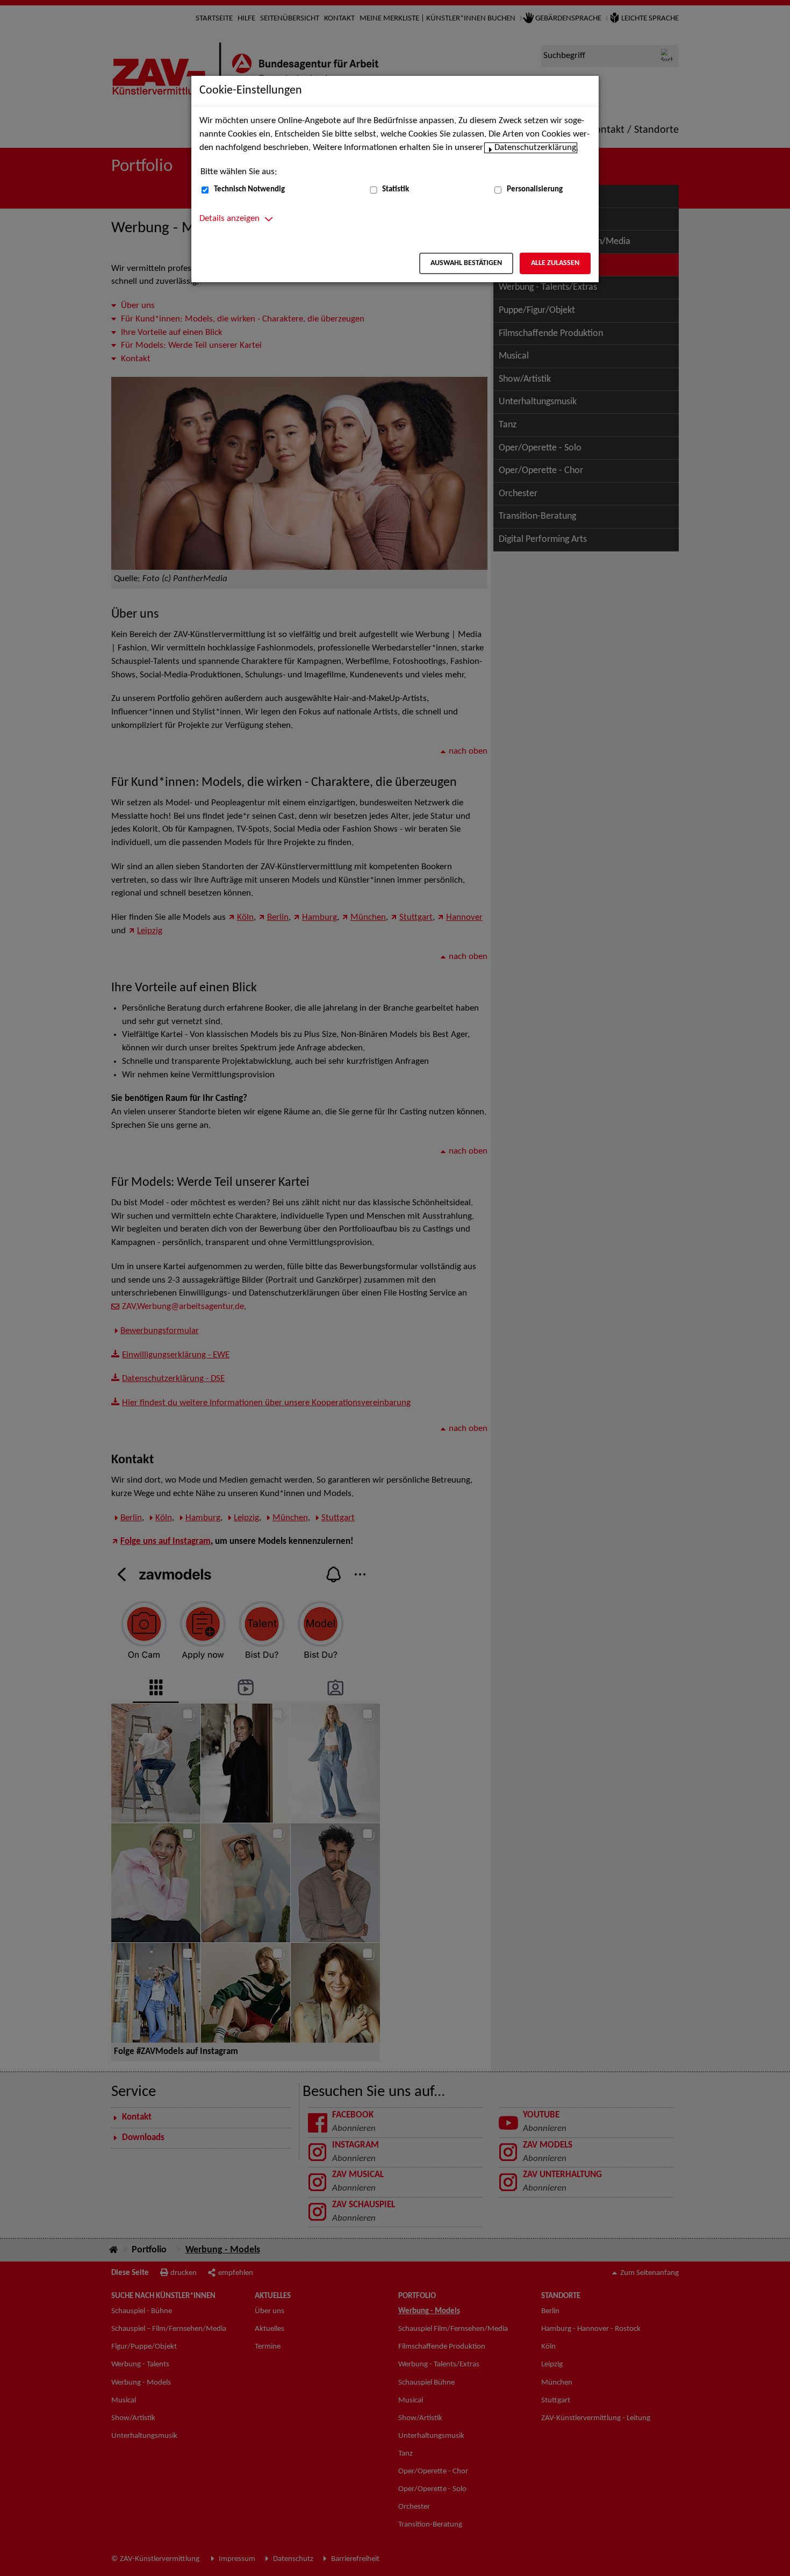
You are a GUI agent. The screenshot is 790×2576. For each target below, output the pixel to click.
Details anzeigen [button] (229, 219)
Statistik (396, 189)
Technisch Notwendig (249, 189)
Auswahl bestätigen (466, 263)
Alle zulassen (555, 263)
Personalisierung (535, 189)
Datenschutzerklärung (535, 148)
